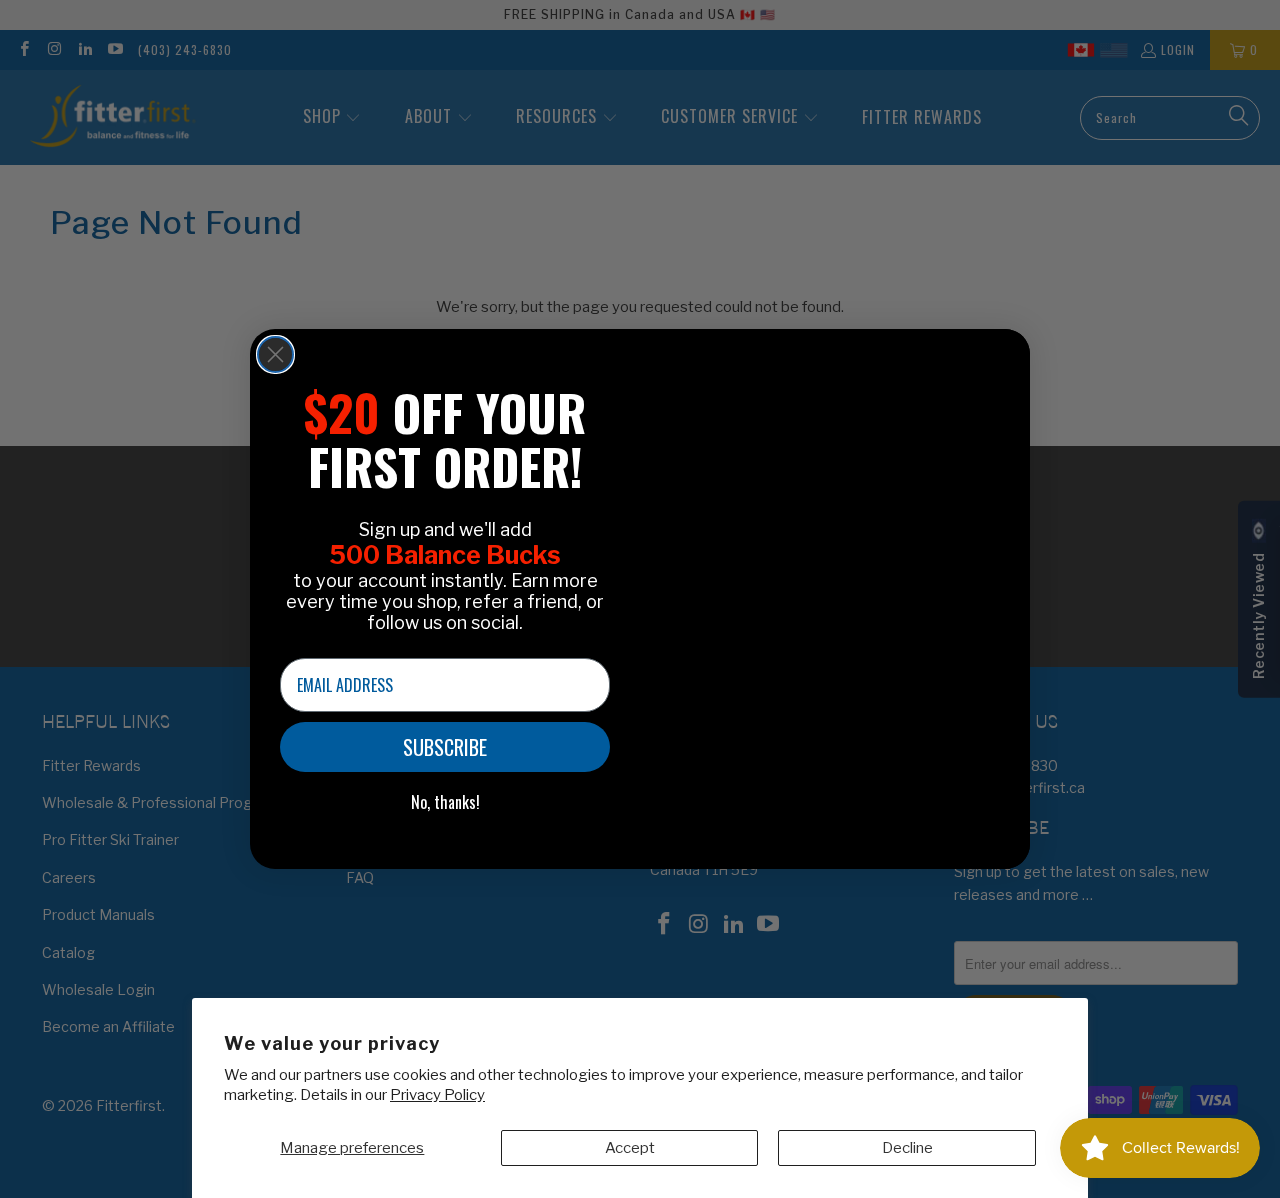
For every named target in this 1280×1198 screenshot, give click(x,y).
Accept (630, 1148)
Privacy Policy (437, 1095)
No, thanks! (445, 802)
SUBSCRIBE (445, 747)
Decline (907, 1148)
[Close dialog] (275, 354)
